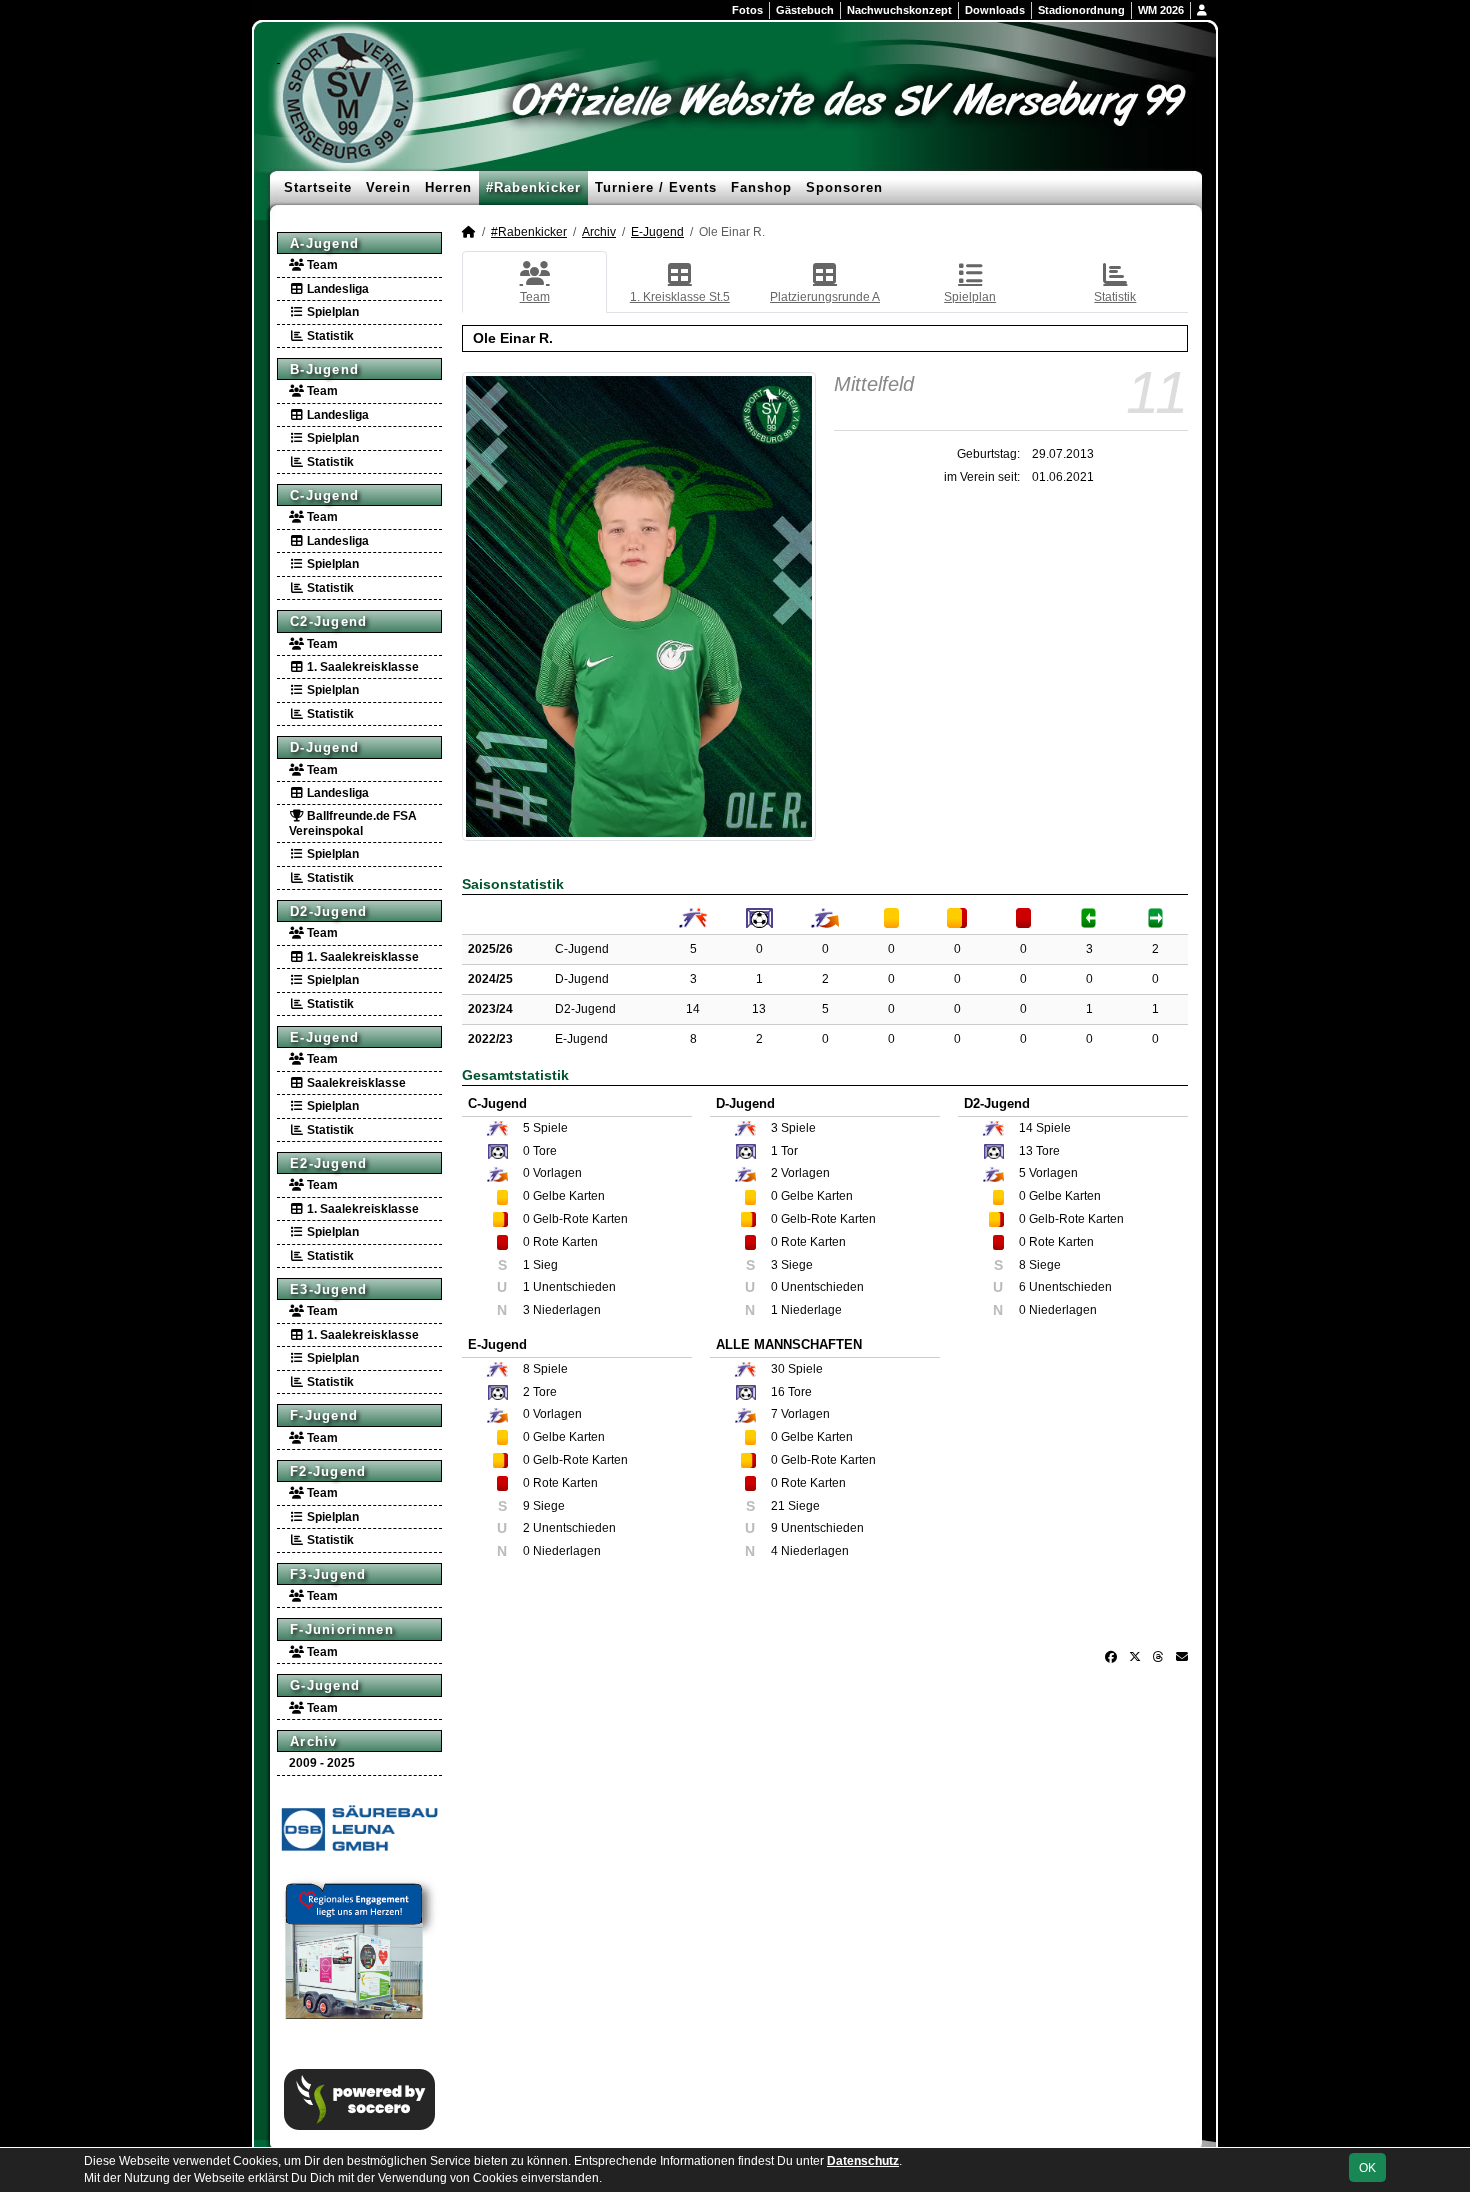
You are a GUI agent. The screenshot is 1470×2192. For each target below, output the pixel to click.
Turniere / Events (656, 187)
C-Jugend (324, 495)
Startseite (318, 187)
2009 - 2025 (322, 1763)
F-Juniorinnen (342, 1629)
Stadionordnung (1081, 10)
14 (693, 1009)
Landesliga (336, 289)
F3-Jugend (328, 1574)
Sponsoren (844, 187)
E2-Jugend (329, 1163)
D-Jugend (324, 747)
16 (778, 1392)
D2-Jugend (329, 911)
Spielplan (331, 312)
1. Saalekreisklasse (361, 667)
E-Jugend (324, 1037)
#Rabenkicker (533, 187)
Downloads (995, 10)
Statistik (329, 336)
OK (1367, 2168)
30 (778, 1369)
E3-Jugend (329, 1289)
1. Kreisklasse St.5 (680, 297)
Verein (388, 187)
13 (759, 1009)
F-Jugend (324, 1415)
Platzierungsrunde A (825, 297)
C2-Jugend (329, 621)
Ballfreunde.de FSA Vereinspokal (353, 823)
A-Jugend (324, 243)
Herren (448, 187)
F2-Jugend (328, 1471)
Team (321, 265)
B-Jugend (324, 369)
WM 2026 (1161, 10)
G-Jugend (325, 1685)
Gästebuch (805, 10)
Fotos (747, 10)
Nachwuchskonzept (899, 10)
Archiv (314, 1741)
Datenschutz (863, 2161)
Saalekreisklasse (355, 1083)
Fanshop (761, 187)
